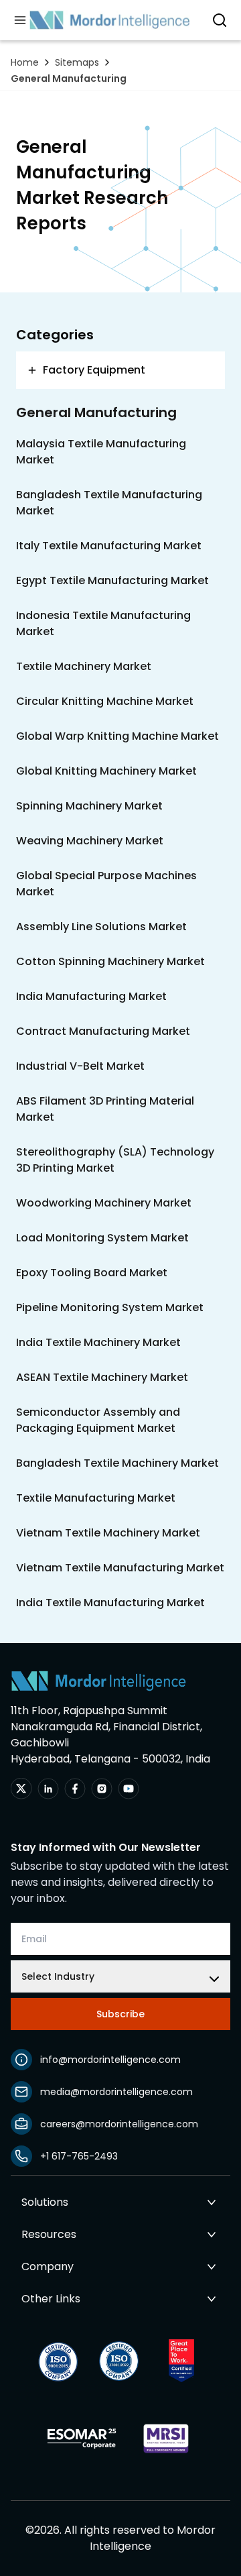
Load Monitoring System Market (102, 1238)
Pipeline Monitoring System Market (110, 1307)
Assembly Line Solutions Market (101, 927)
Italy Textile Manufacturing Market (109, 546)
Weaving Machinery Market (90, 841)
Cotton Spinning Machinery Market (110, 961)
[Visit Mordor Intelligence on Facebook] (75, 1789)
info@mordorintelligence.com (110, 2060)
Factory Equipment (94, 370)
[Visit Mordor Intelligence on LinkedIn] (48, 1789)
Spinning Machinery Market (89, 806)
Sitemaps (77, 62)
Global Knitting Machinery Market (106, 771)
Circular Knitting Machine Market (105, 701)
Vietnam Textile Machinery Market (108, 1533)
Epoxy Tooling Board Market (92, 1273)
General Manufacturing (69, 78)
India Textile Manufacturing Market (110, 1603)
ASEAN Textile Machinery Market (102, 1377)
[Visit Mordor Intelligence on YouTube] (129, 1789)
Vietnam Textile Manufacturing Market (120, 1568)
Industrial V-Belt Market (80, 1066)
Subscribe (120, 2014)
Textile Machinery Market (84, 666)
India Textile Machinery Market (98, 1342)
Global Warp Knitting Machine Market (117, 736)
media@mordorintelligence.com (116, 2092)
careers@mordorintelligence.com (119, 2124)
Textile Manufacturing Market (96, 1498)
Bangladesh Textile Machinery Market (117, 1463)
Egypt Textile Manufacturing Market (112, 580)
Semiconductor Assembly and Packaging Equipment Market (98, 1420)
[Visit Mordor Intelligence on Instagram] (102, 1789)
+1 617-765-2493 (79, 2156)
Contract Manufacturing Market (103, 1031)
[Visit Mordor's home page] (110, 20)
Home (25, 62)
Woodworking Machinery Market (104, 1203)
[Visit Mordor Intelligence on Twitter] (21, 1789)
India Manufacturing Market (91, 996)
